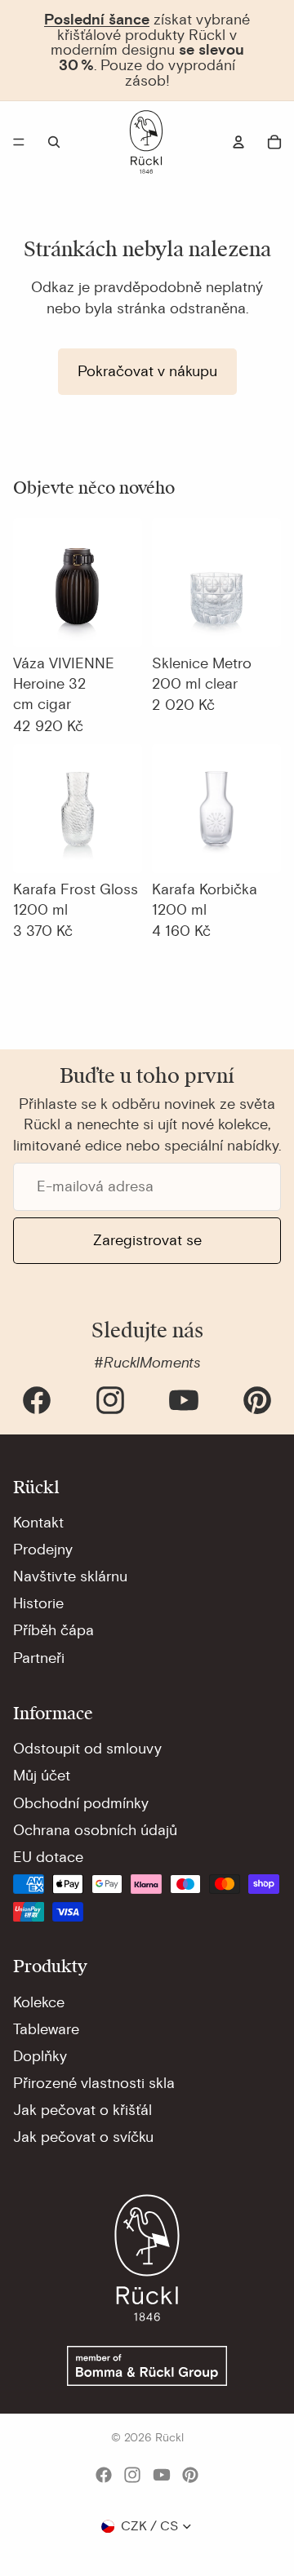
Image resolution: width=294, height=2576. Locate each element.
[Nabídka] (19, 142)
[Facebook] (37, 1400)
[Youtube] (184, 1400)
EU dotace (48, 1857)
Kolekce (39, 2002)
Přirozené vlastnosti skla (94, 2083)
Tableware (46, 2029)
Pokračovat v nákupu (147, 371)
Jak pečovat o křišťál (82, 2110)
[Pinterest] (257, 1400)
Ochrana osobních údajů (95, 1830)
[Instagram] (110, 1400)
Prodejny (43, 1550)
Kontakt (38, 1523)
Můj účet (42, 1776)
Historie (38, 1603)
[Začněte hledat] (54, 142)
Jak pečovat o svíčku (83, 2137)
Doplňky (40, 2056)
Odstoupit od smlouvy (87, 1749)
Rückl (169, 2438)
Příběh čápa (53, 1630)
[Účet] (238, 142)
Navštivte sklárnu (70, 1576)
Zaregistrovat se (147, 1240)
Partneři (39, 1658)
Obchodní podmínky (81, 1803)
